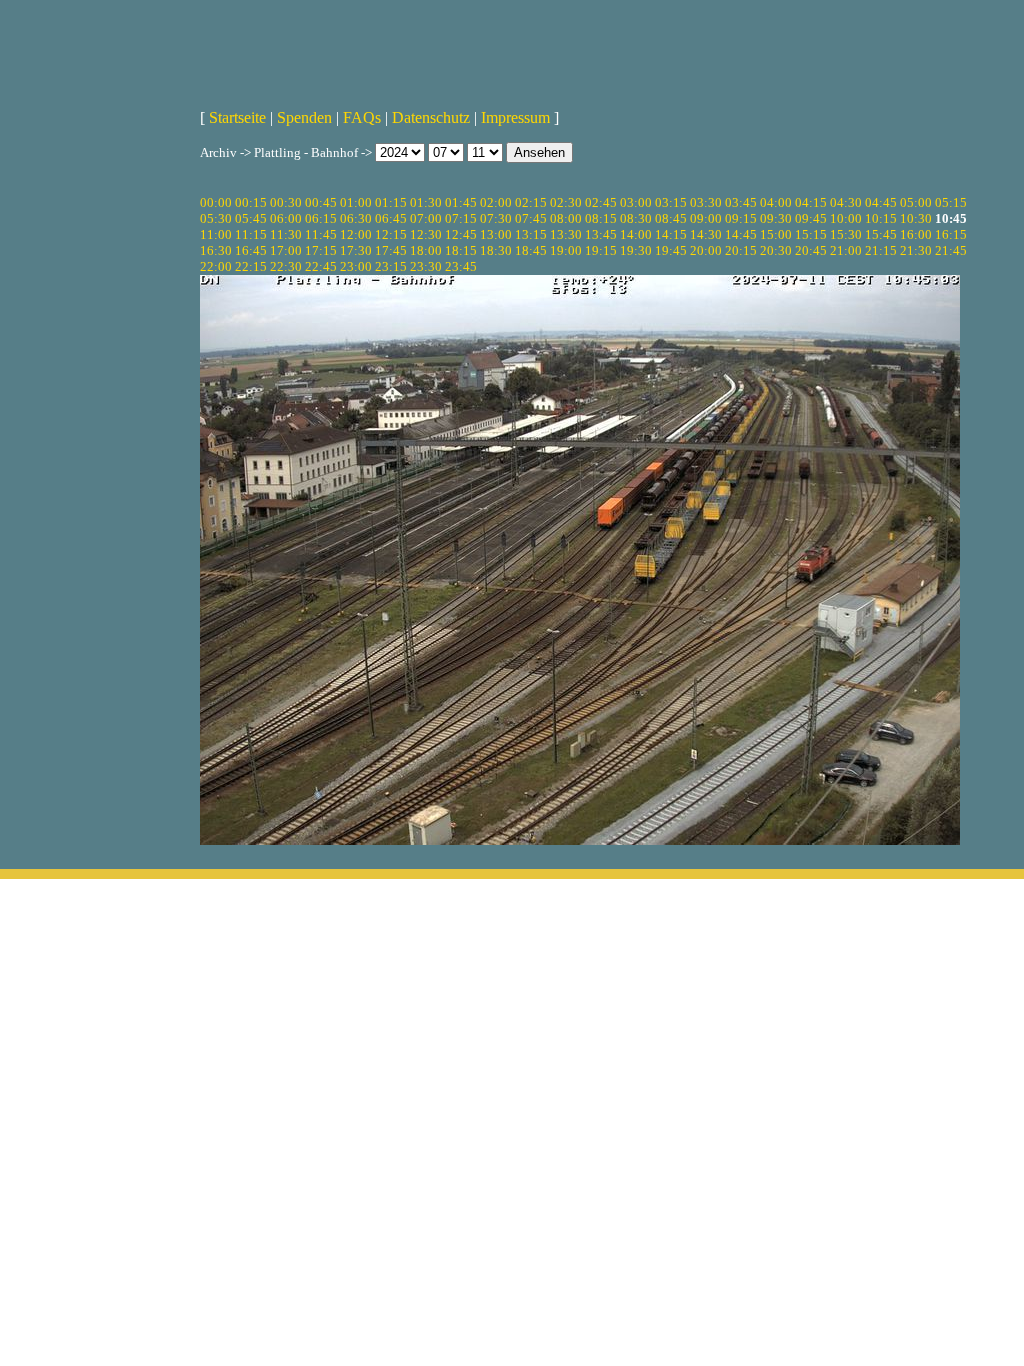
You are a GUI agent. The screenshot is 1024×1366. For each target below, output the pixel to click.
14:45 (741, 234)
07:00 (426, 218)
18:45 (531, 250)
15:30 (846, 234)
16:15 (951, 234)
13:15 (531, 234)
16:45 (251, 250)
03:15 (671, 202)
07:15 (461, 218)
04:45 (881, 202)
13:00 (496, 234)
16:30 (216, 250)
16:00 (916, 234)
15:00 (776, 234)
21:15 (881, 250)
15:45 (881, 234)
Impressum (515, 117)
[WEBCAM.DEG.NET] (512, 47)
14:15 (671, 234)
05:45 (251, 218)
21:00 (846, 250)
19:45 (671, 250)
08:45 (671, 218)
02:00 (496, 202)
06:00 (286, 218)
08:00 (566, 218)
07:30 (496, 218)
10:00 (846, 218)
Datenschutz (431, 117)
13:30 (566, 234)
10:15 (881, 218)
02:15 (531, 202)
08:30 (636, 218)
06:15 (321, 218)
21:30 (916, 250)
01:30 (426, 202)
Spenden (304, 117)
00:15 (251, 202)
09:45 (811, 218)
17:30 (356, 250)
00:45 (321, 202)
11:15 (251, 234)
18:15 (461, 250)
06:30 (356, 218)
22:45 (321, 266)
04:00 (776, 202)
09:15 (741, 218)
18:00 (426, 250)
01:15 (391, 202)
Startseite (237, 117)
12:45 (461, 234)
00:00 (216, 202)
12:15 (391, 234)
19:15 (601, 250)
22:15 (251, 266)
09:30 (776, 218)
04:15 (811, 202)
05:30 (216, 218)
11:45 (321, 234)
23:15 (391, 266)
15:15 (811, 234)
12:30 (426, 234)
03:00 (636, 202)
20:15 (741, 250)
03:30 (706, 202)
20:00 (706, 250)
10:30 (916, 218)
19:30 (636, 250)
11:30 (286, 234)
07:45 (531, 218)
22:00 (216, 266)
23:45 (461, 266)
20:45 (811, 250)
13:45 (601, 234)
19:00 (566, 250)
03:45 (741, 202)
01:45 (461, 202)
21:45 (951, 250)
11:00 (216, 234)
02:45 (601, 202)
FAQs (362, 117)
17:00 (286, 250)
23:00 (356, 266)
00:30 (286, 202)
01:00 (356, 202)
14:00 (636, 234)
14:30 (706, 234)
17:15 (321, 250)
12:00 (356, 234)
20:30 (776, 250)
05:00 (916, 202)
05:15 (951, 202)
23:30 (426, 266)
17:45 (391, 250)
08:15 (601, 218)
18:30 (496, 250)
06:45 (391, 218)
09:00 (706, 218)
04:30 (846, 202)
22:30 (286, 266)
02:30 (566, 202)
